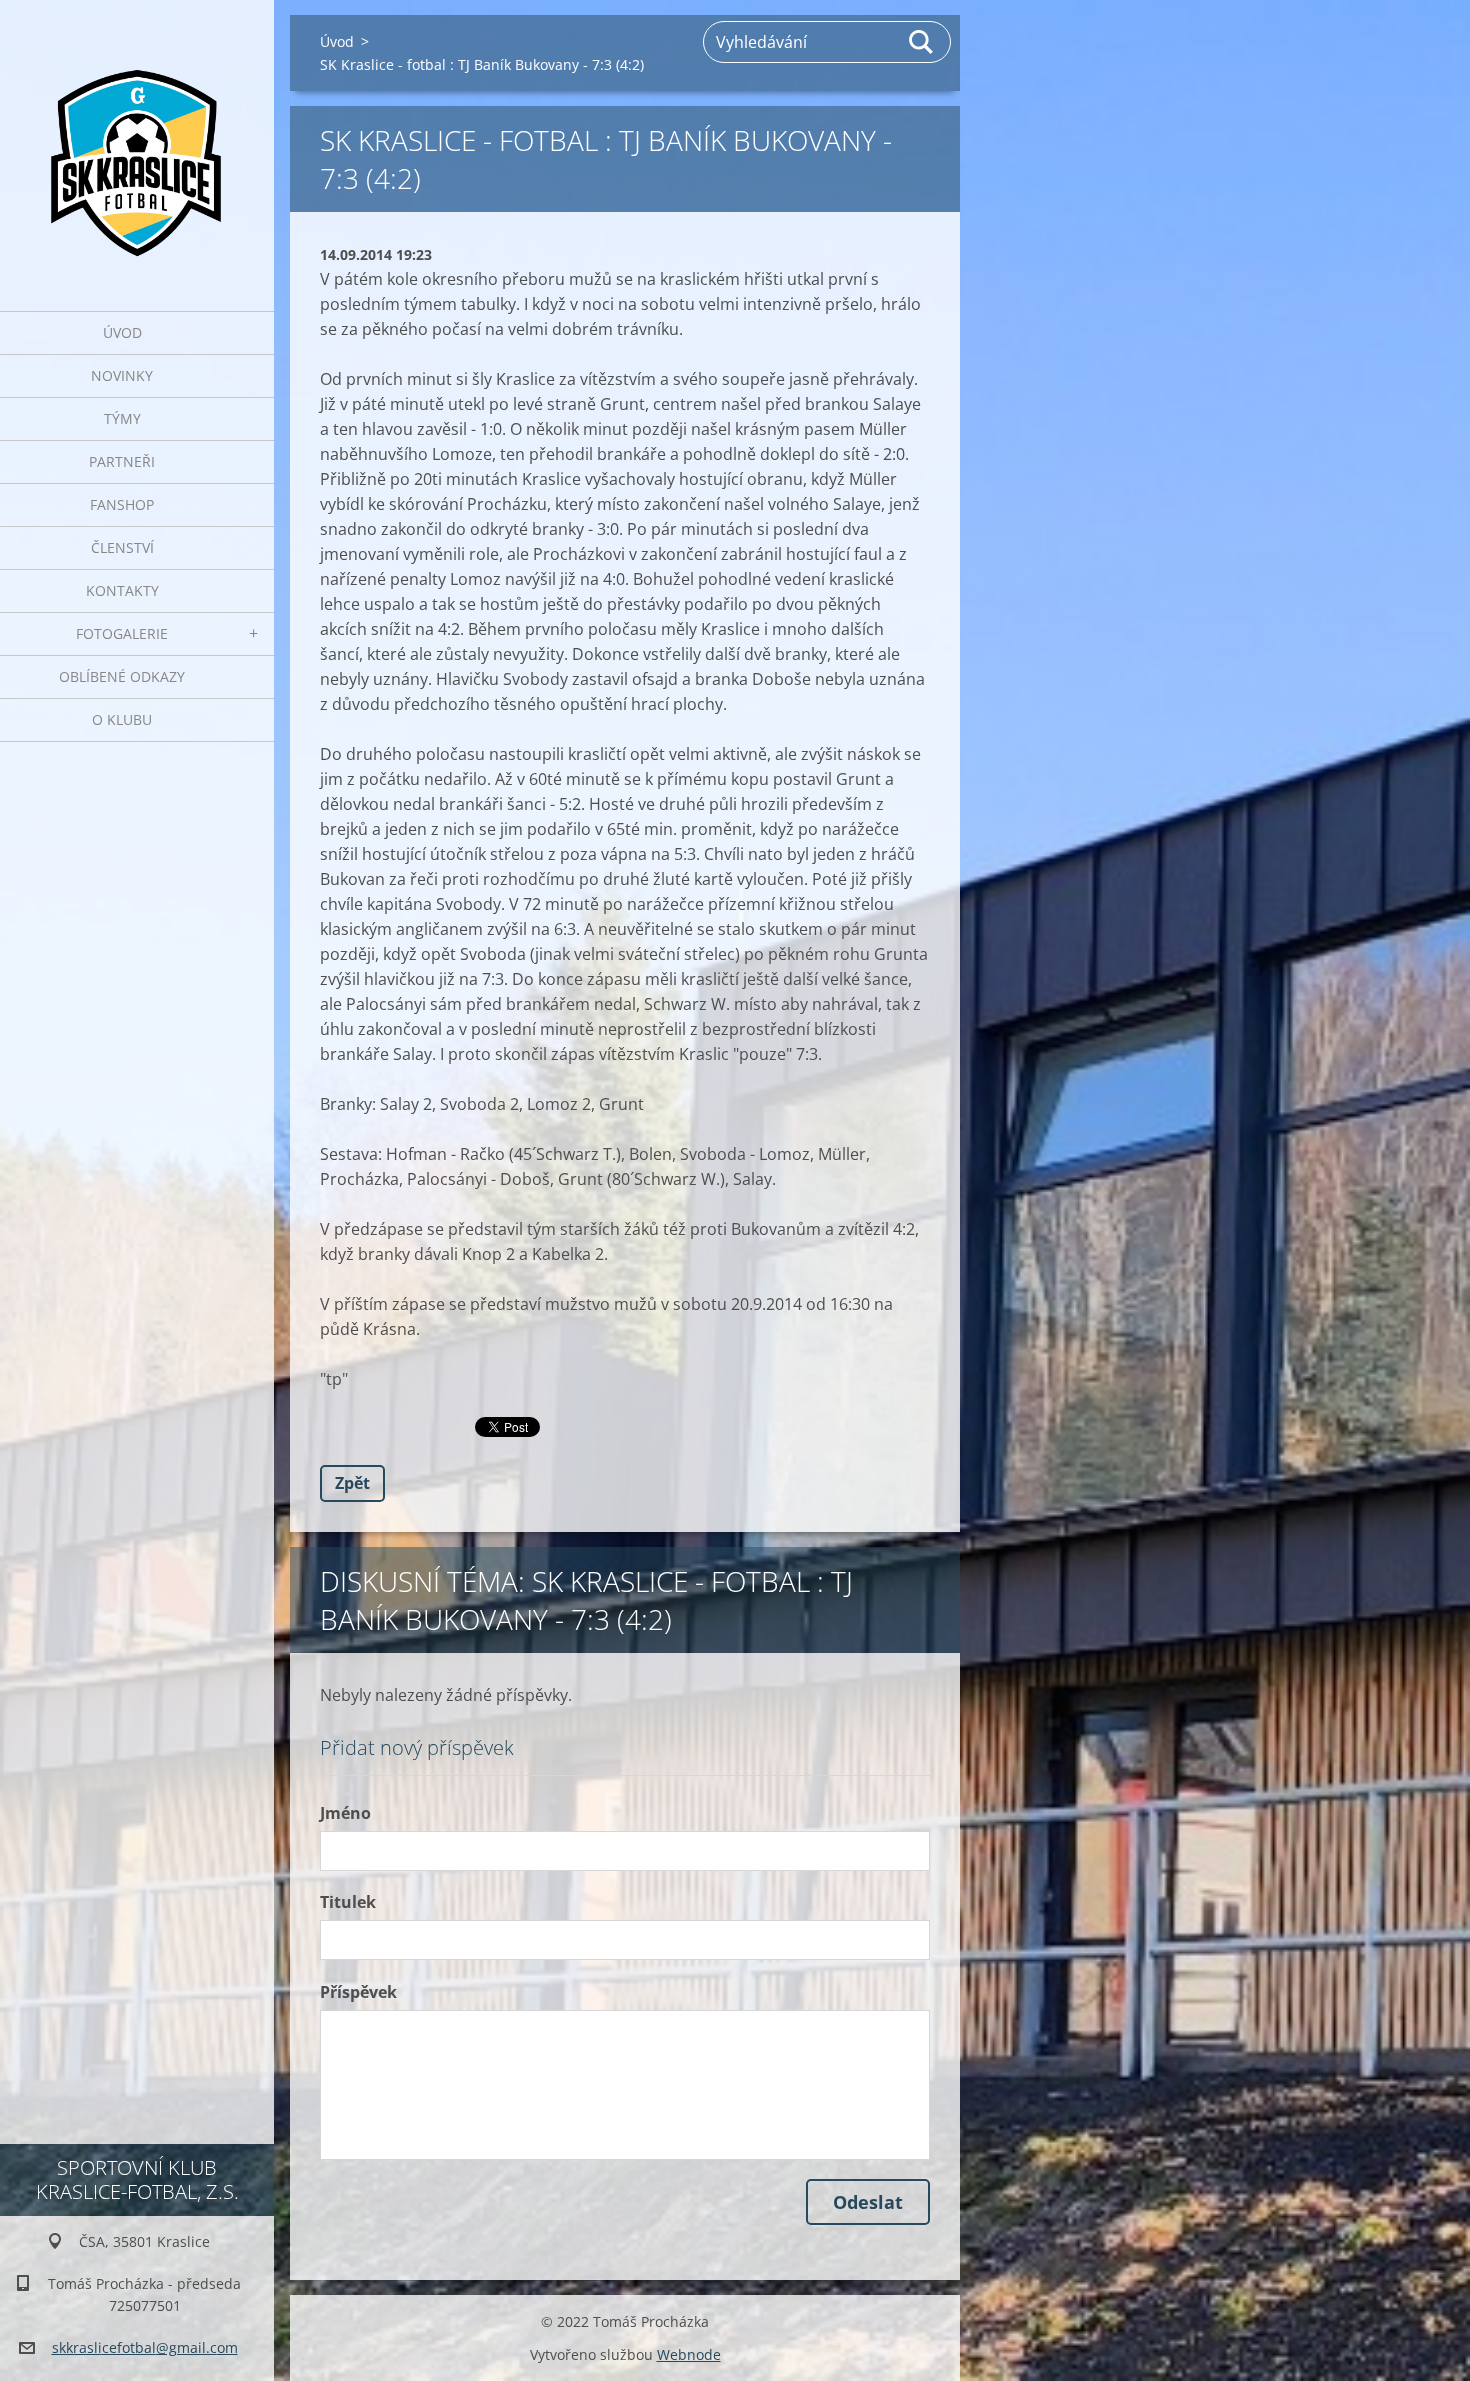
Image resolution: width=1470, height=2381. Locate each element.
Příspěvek (358, 1992)
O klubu (122, 719)
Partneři (122, 461)
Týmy (122, 418)
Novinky (122, 375)
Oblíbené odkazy (122, 676)
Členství (122, 547)
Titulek (348, 1902)
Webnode (689, 2354)
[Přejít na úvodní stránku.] (137, 143)
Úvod (122, 332)
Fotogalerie (122, 633)
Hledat (922, 42)
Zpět (352, 1483)
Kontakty (122, 590)
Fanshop (122, 504)
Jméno (345, 1813)
